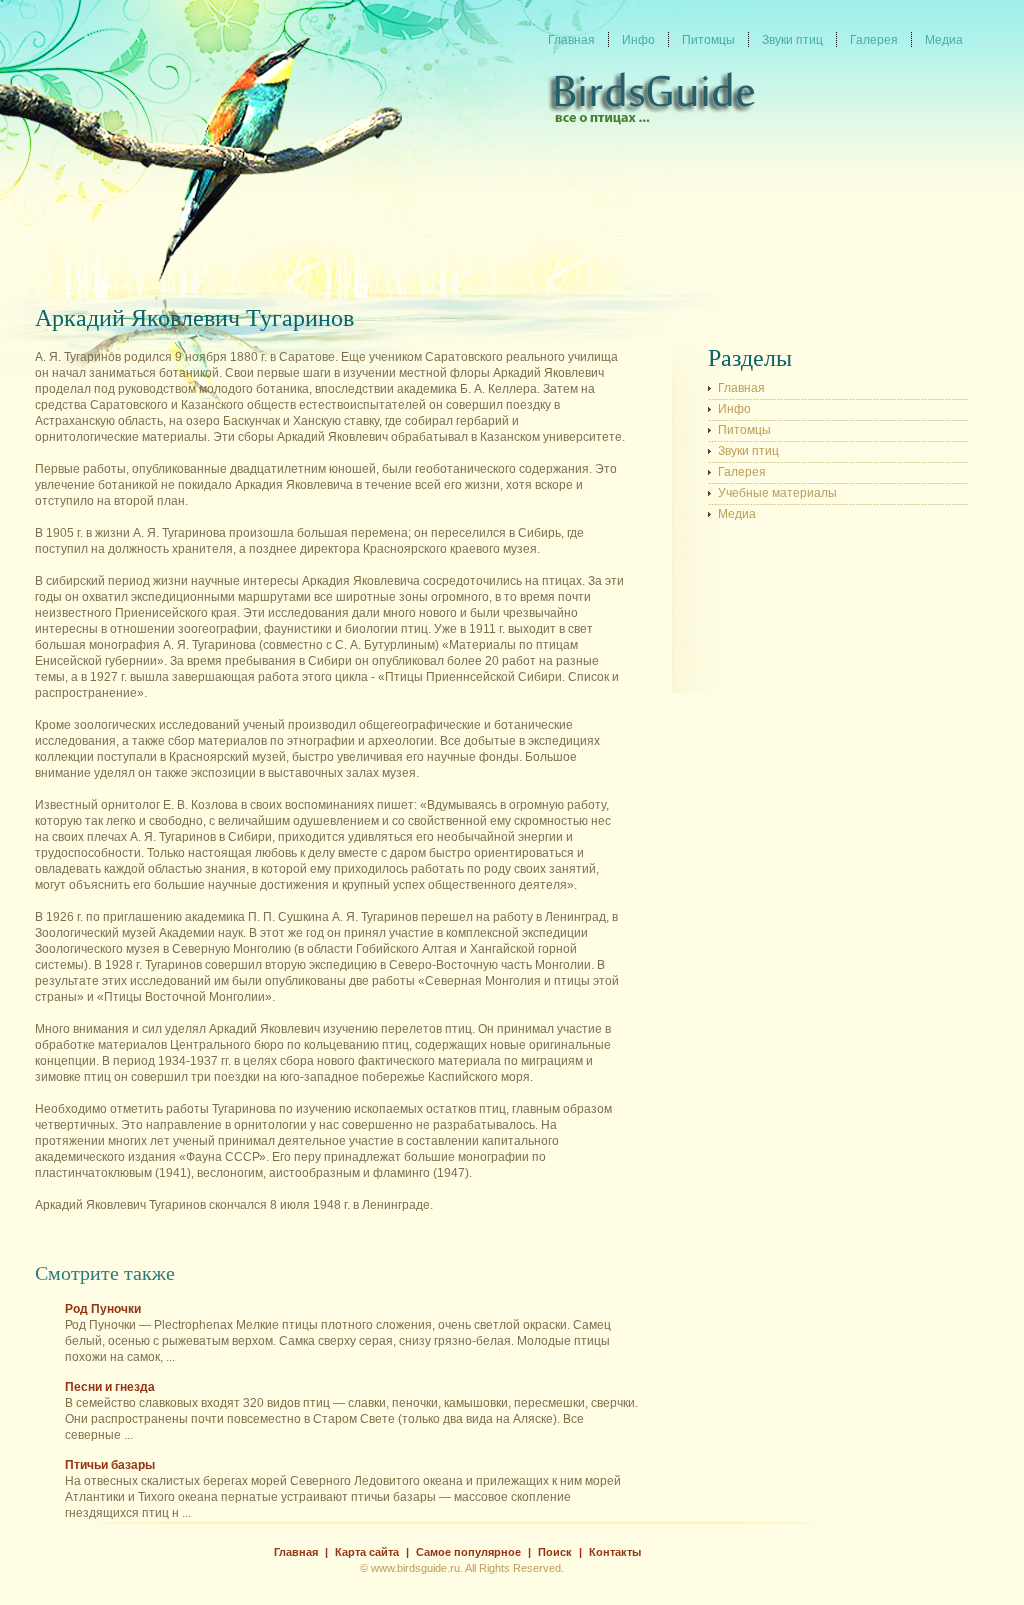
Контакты (615, 1552)
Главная (741, 388)
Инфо (734, 409)
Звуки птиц (748, 451)
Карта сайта (367, 1552)
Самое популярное (468, 1552)
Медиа (737, 514)
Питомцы (744, 430)
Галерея (742, 472)
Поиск (555, 1552)
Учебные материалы (777, 493)
